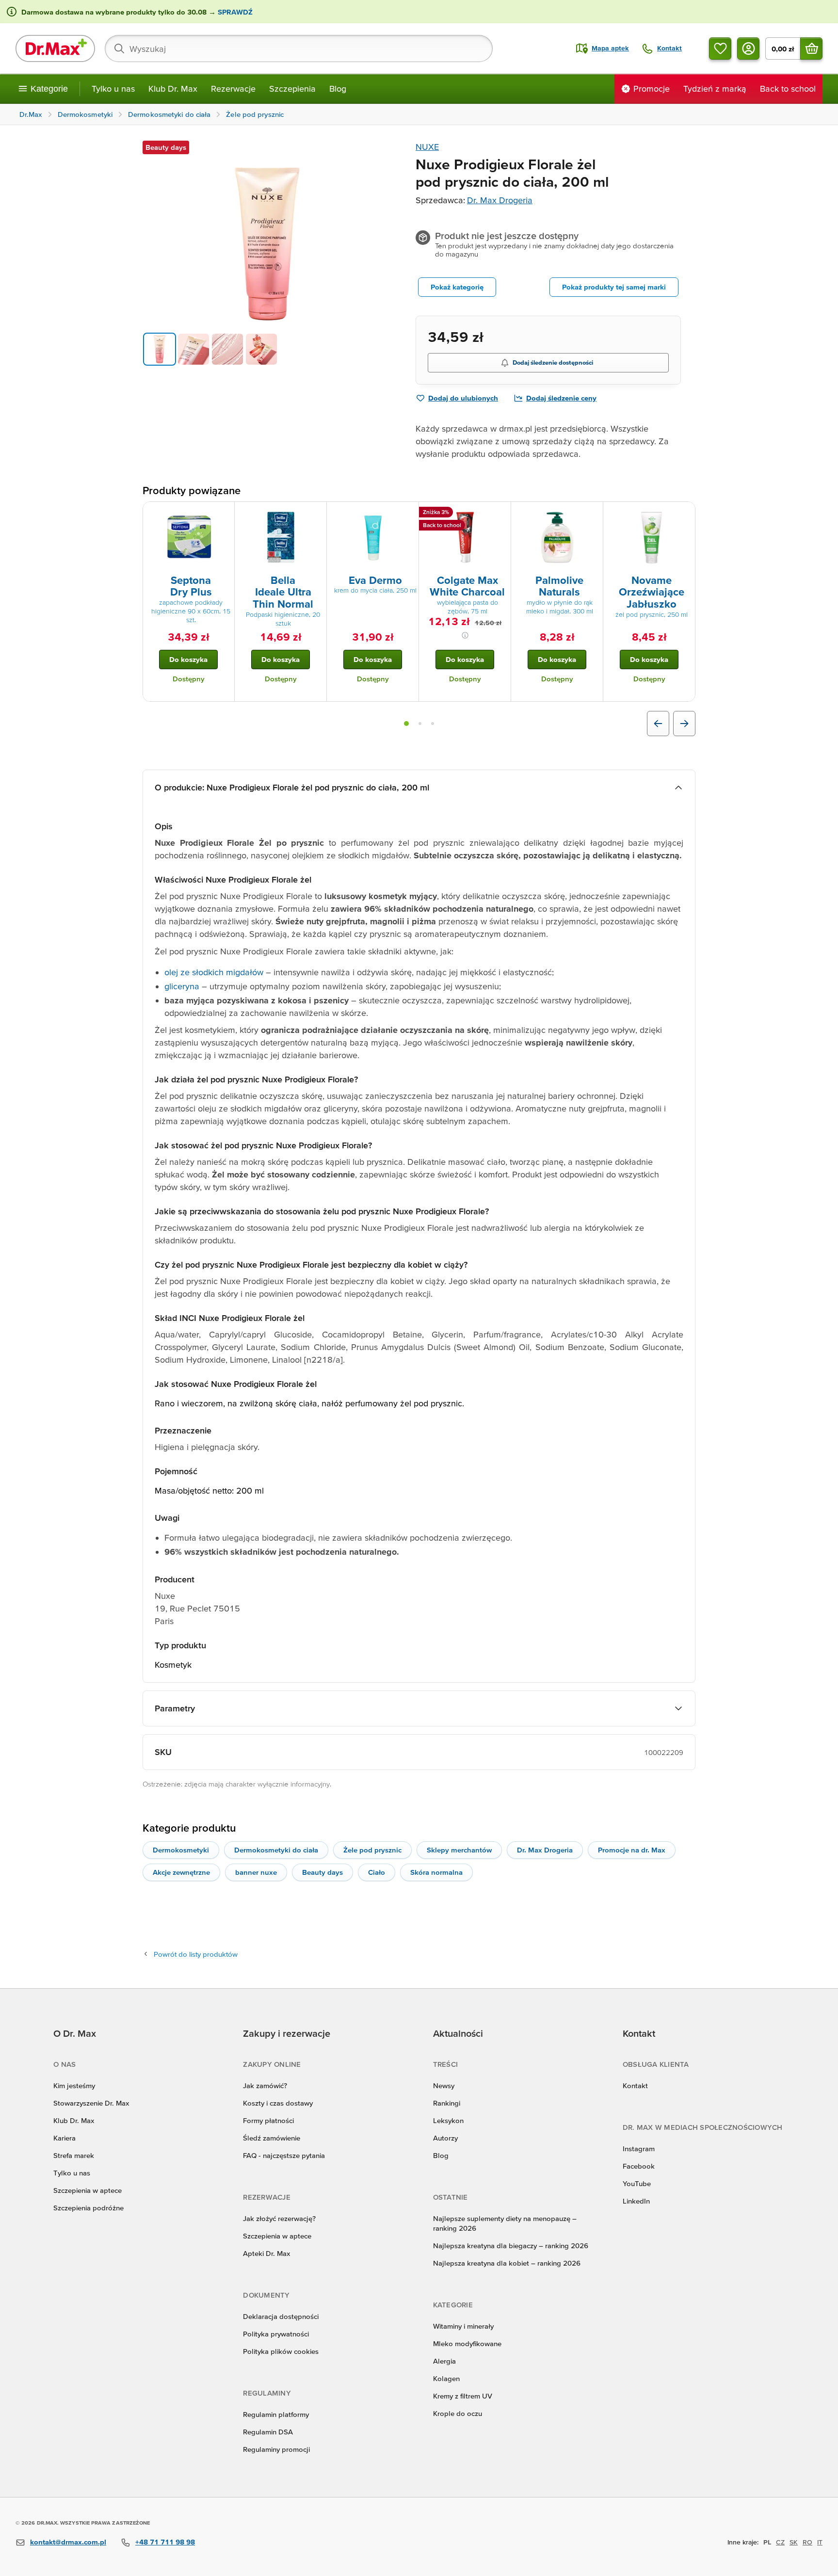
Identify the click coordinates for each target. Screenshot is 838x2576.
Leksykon (448, 2120)
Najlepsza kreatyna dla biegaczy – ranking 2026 (511, 2246)
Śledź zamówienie (272, 2138)
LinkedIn (636, 2201)
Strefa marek (74, 2155)
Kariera (64, 2138)
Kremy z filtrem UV (463, 2396)
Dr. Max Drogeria (500, 200)
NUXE (427, 147)
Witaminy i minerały (463, 2326)
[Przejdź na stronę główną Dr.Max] (55, 48)
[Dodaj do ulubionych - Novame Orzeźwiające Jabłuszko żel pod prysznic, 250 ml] (684, 514)
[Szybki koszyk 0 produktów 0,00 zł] (811, 48)
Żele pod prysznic (372, 1850)
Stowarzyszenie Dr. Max (91, 2103)
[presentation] (189, 537)
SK (794, 2542)
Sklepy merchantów (459, 1850)
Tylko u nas (113, 89)
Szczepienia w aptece (88, 2190)
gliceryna (182, 986)
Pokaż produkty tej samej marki (614, 287)
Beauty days (322, 1872)
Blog (338, 89)
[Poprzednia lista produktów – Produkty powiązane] (658, 724)
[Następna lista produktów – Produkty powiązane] (684, 724)
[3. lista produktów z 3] (433, 724)
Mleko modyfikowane (467, 2343)
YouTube (637, 2183)
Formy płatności (268, 2120)
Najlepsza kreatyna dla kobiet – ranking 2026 (507, 2263)
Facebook (639, 2166)
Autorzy (445, 2138)
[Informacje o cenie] (465, 635)
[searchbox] (299, 48)
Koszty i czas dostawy (278, 2103)
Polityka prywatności (276, 2334)
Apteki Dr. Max (266, 2253)
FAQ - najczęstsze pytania (284, 2155)
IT (820, 2542)
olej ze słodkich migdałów (214, 972)
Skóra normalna (436, 1872)
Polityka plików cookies (281, 2351)
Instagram (639, 2149)
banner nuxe (256, 1872)
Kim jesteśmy (74, 2085)
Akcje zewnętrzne (181, 1872)
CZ (780, 2542)
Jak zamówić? (265, 2085)
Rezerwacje (233, 89)
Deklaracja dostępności (281, 2316)
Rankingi (447, 2103)
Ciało (377, 1872)
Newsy (444, 2085)
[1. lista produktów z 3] (406, 724)
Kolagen (446, 2378)
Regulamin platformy (276, 2414)
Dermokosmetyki (181, 1850)
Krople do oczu (458, 2413)
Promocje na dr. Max (632, 1850)
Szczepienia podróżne (89, 2208)
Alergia (444, 2361)
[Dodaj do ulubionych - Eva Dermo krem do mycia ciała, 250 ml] (408, 514)
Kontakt (635, 2085)
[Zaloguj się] (748, 48)
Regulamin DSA (268, 2432)
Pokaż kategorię (457, 287)
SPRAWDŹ (234, 12)
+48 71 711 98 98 (165, 2542)
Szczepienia (292, 89)
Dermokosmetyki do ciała (276, 1850)
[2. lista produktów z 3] (420, 724)
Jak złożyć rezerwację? (279, 2218)
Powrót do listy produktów (196, 1954)
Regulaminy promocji (276, 2449)
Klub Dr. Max (173, 89)
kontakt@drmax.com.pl (68, 2542)
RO (807, 2542)
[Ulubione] (720, 48)
